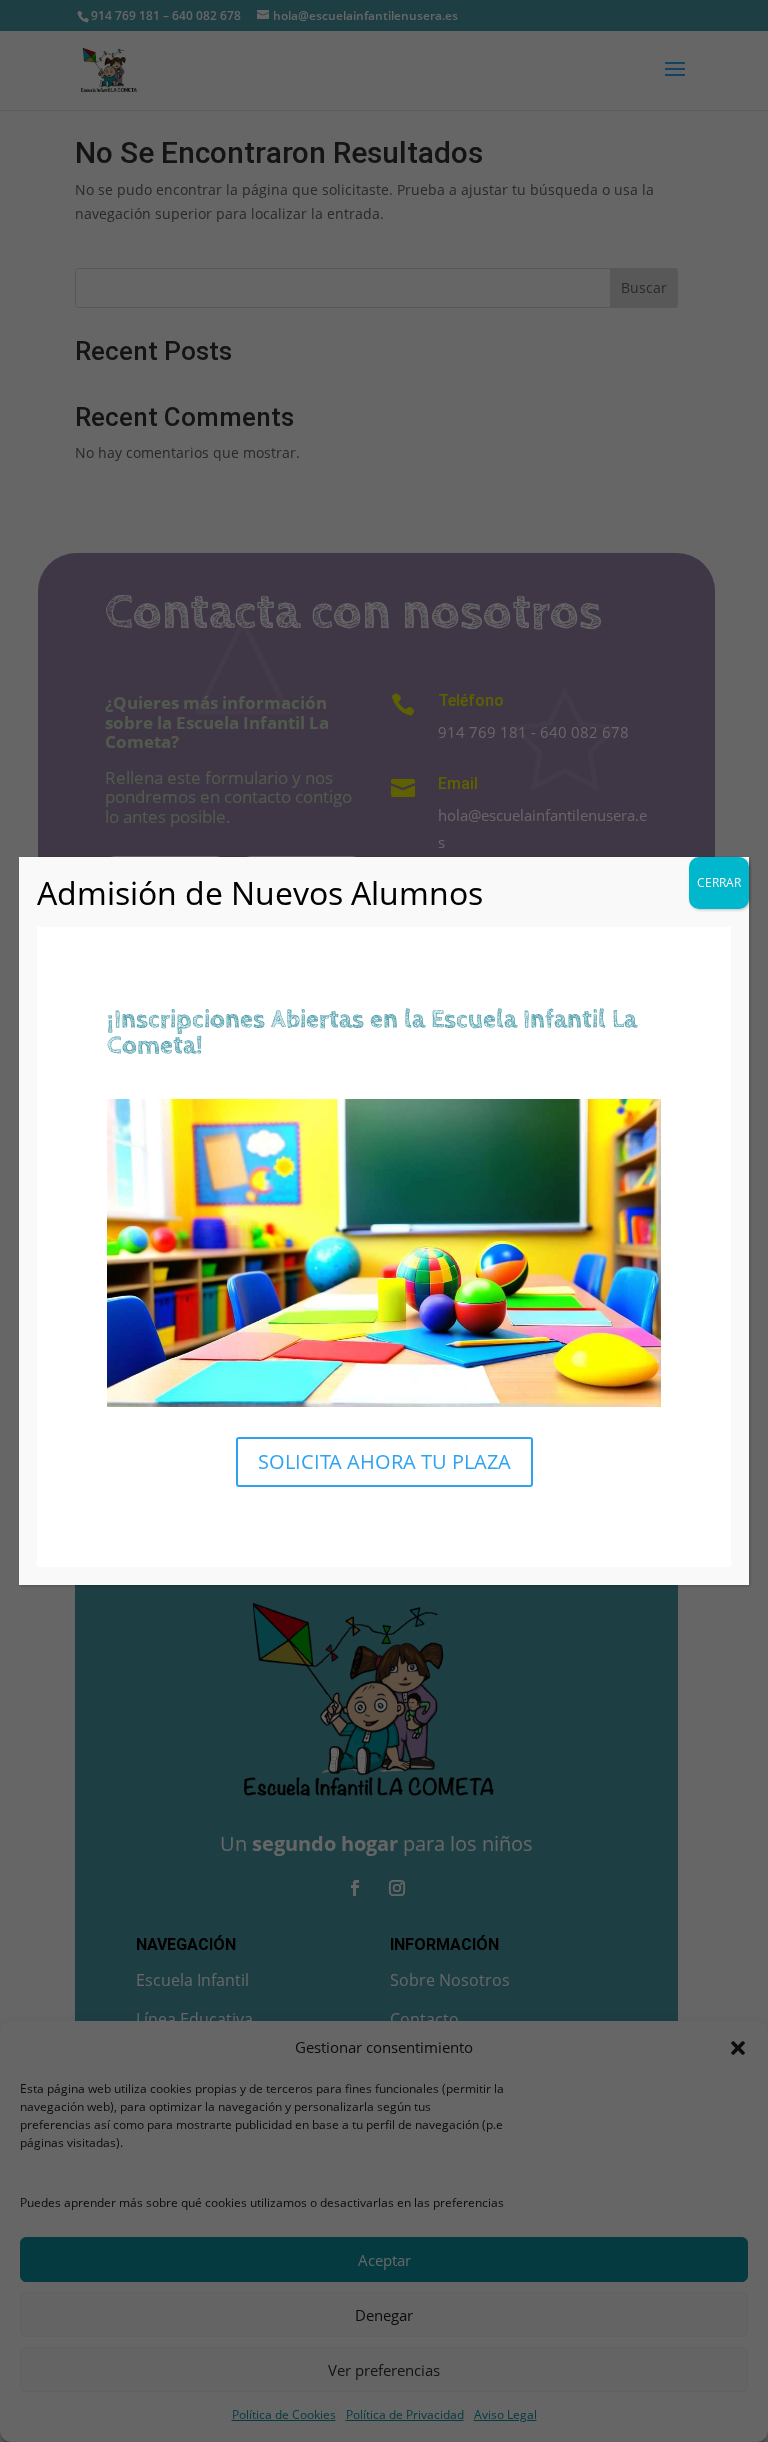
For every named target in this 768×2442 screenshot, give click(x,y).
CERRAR (719, 882)
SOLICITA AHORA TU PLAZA (384, 1461)
